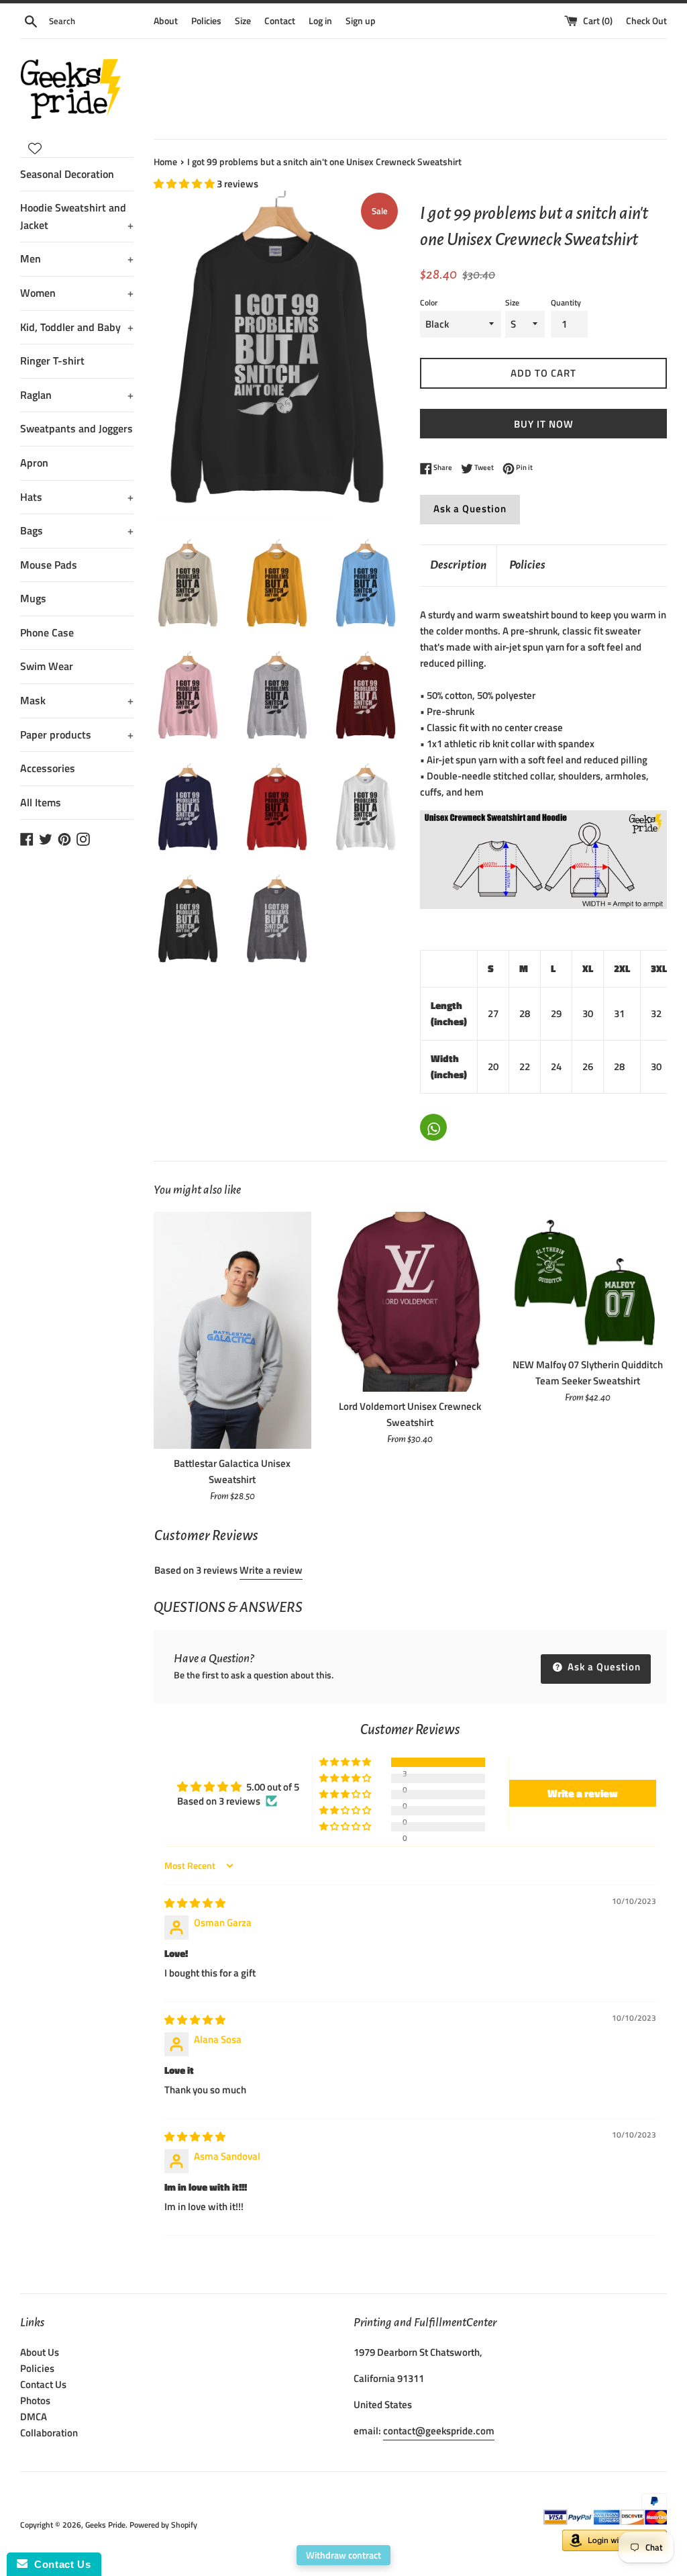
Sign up (361, 21)
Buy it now (544, 424)
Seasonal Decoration (67, 174)
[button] (185, 184)
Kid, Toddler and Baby (77, 327)
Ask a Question (470, 509)
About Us (40, 2352)
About (166, 21)
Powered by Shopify (163, 2525)
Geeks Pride (105, 2525)
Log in (320, 21)
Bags (77, 530)
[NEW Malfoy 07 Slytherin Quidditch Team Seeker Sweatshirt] (588, 1281)
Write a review (271, 1570)
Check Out (646, 21)
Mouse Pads (49, 565)
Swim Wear (47, 666)
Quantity (566, 302)
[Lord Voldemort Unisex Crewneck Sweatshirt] (410, 1302)
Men (77, 258)
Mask (77, 700)
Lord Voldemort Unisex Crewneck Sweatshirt (410, 1414)
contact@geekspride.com (439, 2431)
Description (458, 565)
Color (429, 302)
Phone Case (47, 632)
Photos (35, 2400)
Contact (280, 21)
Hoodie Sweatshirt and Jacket (77, 216)
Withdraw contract (343, 2555)
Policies (206, 21)
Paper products (77, 734)
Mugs (33, 598)
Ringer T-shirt (52, 361)
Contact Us (43, 2384)
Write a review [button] (583, 1793)
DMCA (34, 2417)
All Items (41, 802)
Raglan (77, 395)
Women (77, 293)
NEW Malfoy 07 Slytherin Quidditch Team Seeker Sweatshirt (588, 1373)
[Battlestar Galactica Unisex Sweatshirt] (232, 1330)
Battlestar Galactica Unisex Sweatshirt (232, 1471)
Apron (34, 463)
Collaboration (49, 2433)
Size (243, 21)
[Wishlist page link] (35, 148)
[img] (195, 1903)
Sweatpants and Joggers (76, 428)
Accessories (48, 768)
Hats (77, 497)
